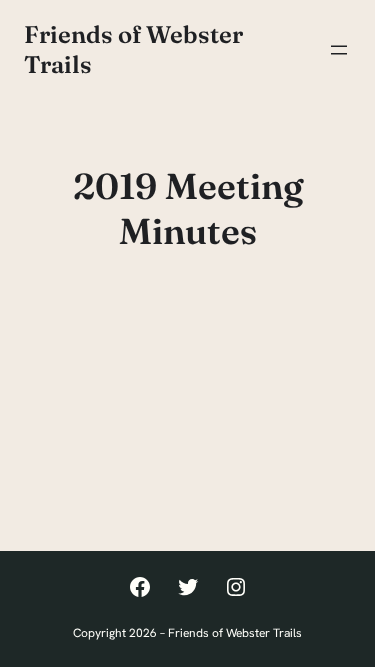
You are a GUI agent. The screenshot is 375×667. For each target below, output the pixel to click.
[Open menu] (339, 50)
